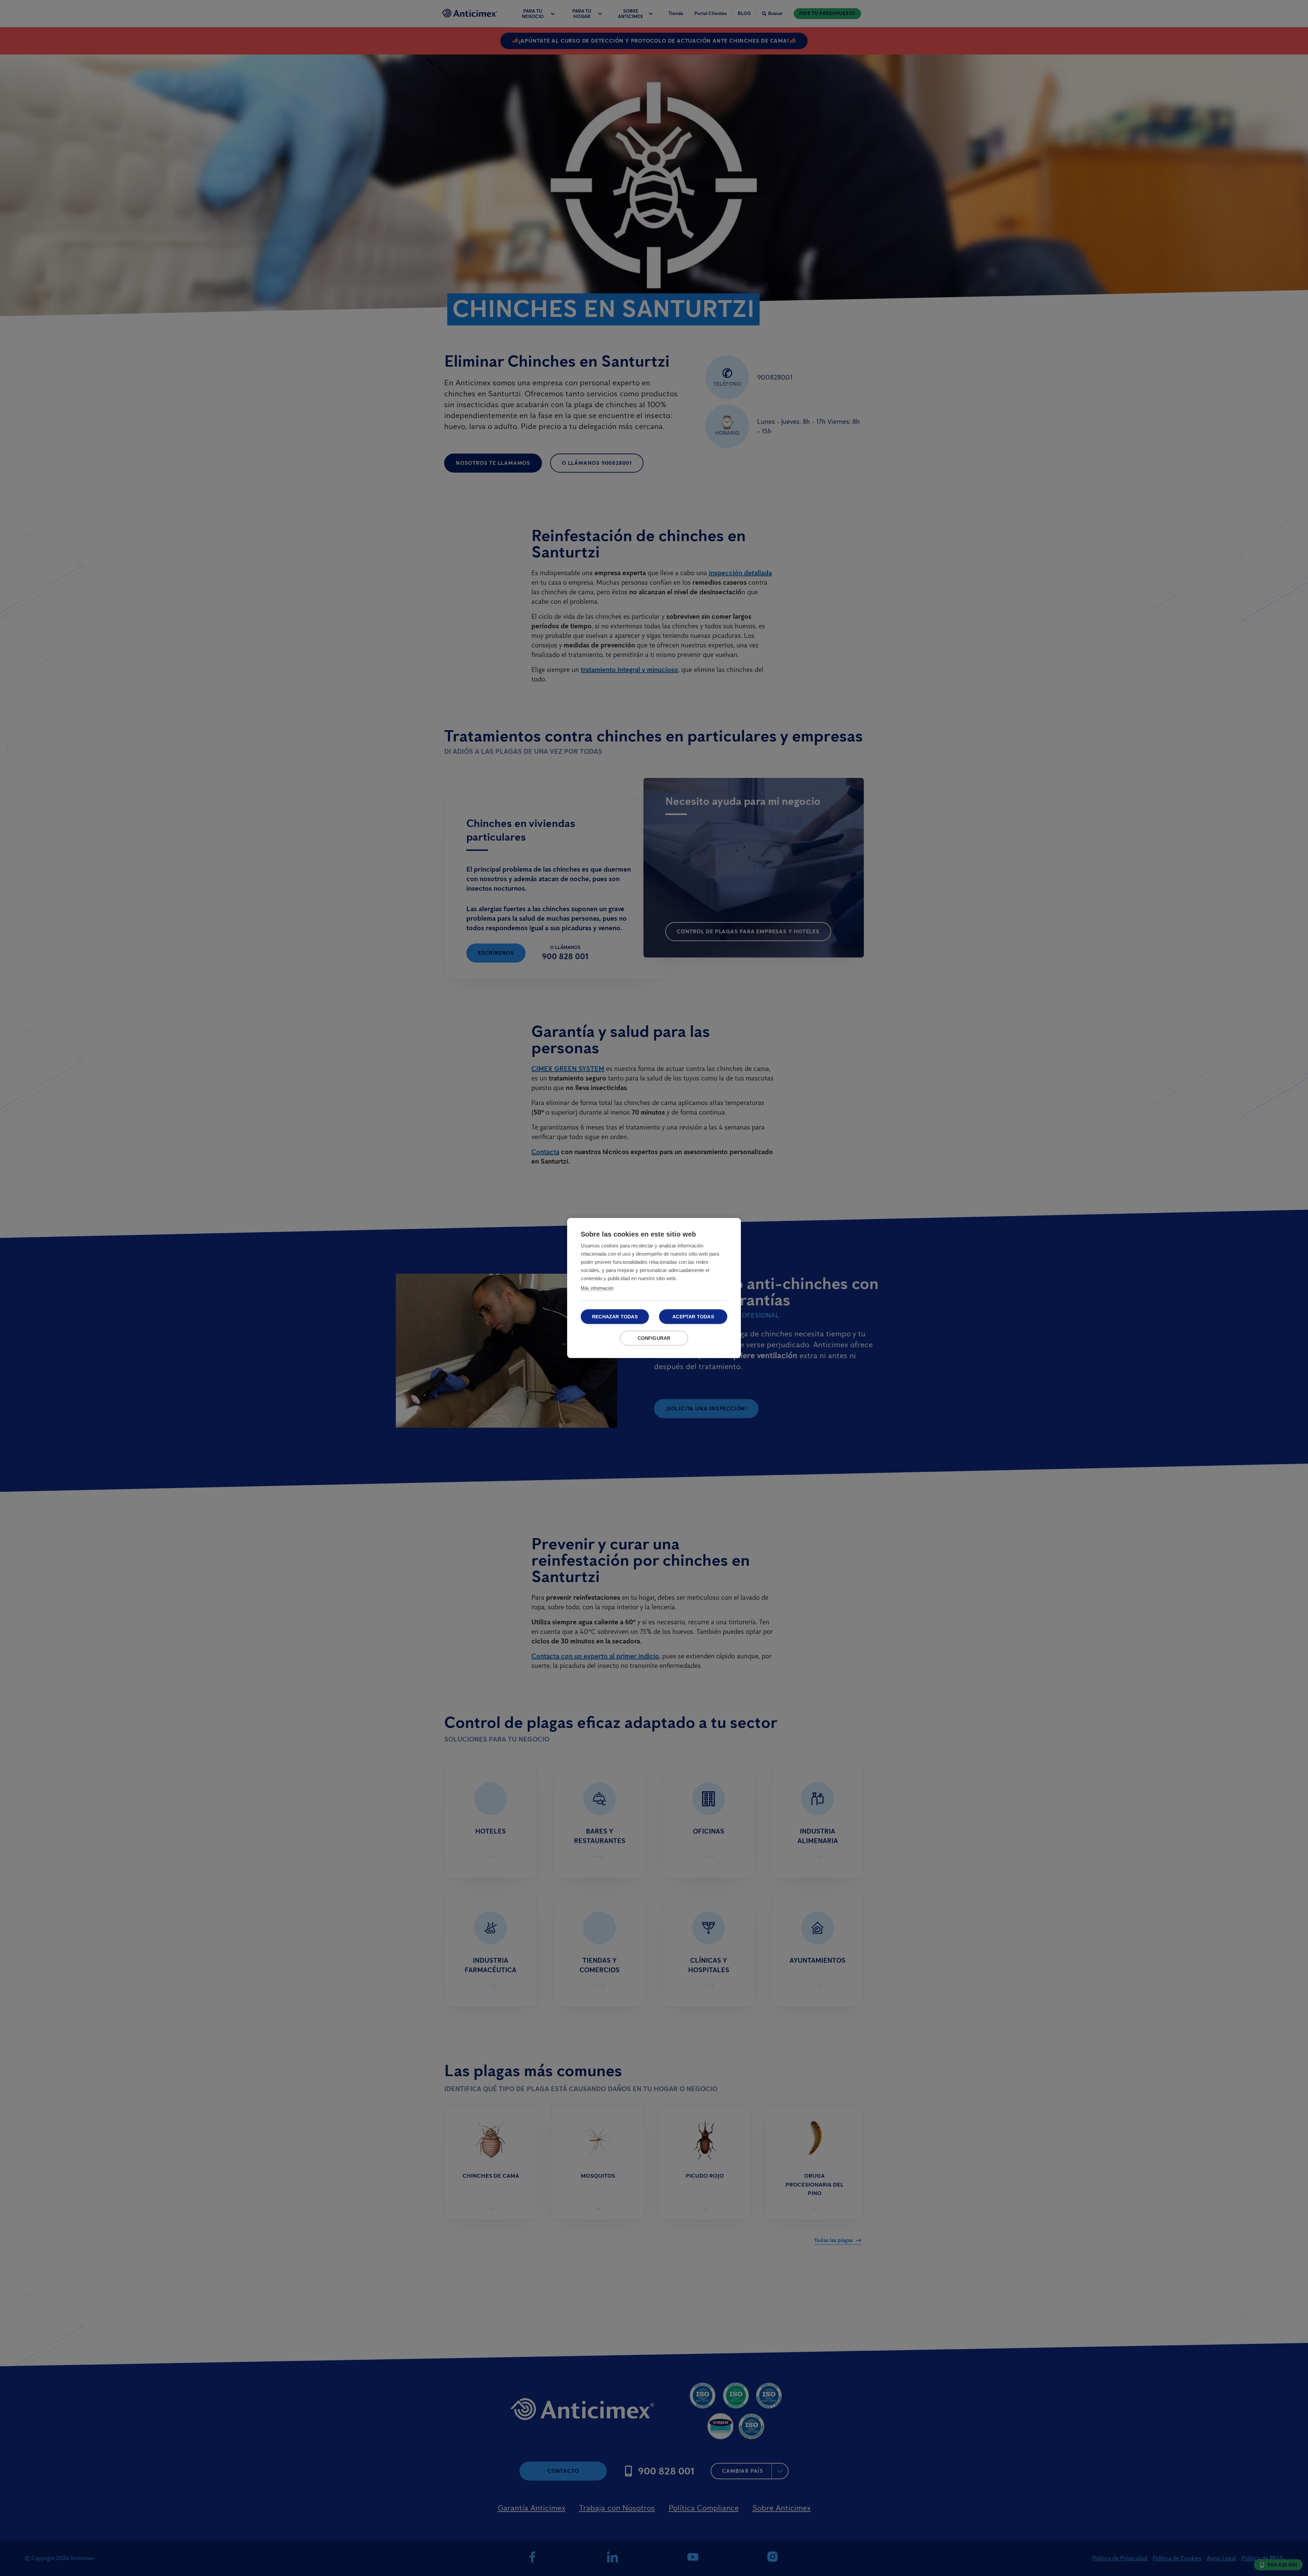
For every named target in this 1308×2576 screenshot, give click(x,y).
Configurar (654, 1338)
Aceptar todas (693, 1317)
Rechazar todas (615, 1317)
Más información (597, 1288)
